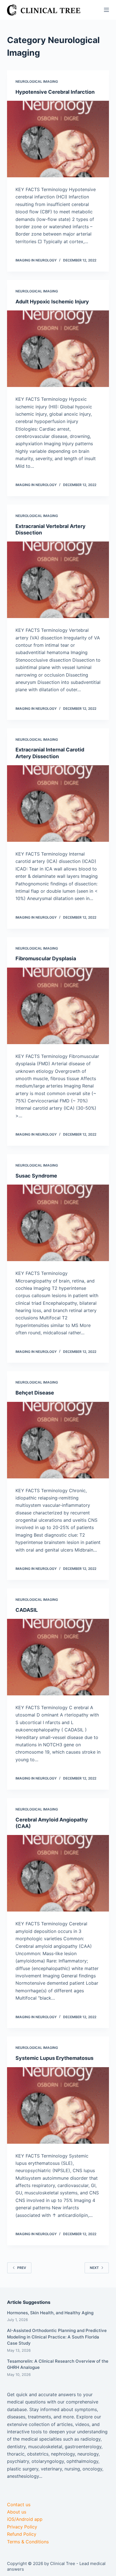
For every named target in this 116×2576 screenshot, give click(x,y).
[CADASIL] (58, 1657)
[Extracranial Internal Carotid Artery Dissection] (58, 804)
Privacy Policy (22, 2527)
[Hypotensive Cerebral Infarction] (58, 139)
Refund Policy (22, 2534)
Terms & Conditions (28, 2542)
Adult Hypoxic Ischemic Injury (52, 302)
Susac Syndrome (36, 1176)
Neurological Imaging (37, 81)
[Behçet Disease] (58, 1440)
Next (94, 2268)
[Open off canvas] (106, 10)
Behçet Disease (35, 1393)
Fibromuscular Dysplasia (46, 958)
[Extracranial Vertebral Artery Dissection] (58, 580)
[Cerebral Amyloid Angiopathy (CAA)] (58, 1873)
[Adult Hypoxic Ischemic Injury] (58, 349)
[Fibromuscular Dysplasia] (58, 1006)
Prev (22, 2268)
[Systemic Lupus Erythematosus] (58, 2105)
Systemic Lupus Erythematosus (54, 2058)
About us (17, 2512)
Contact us (19, 2505)
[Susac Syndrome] (58, 1223)
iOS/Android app (25, 2519)
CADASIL (27, 1610)
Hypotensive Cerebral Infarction (55, 92)
